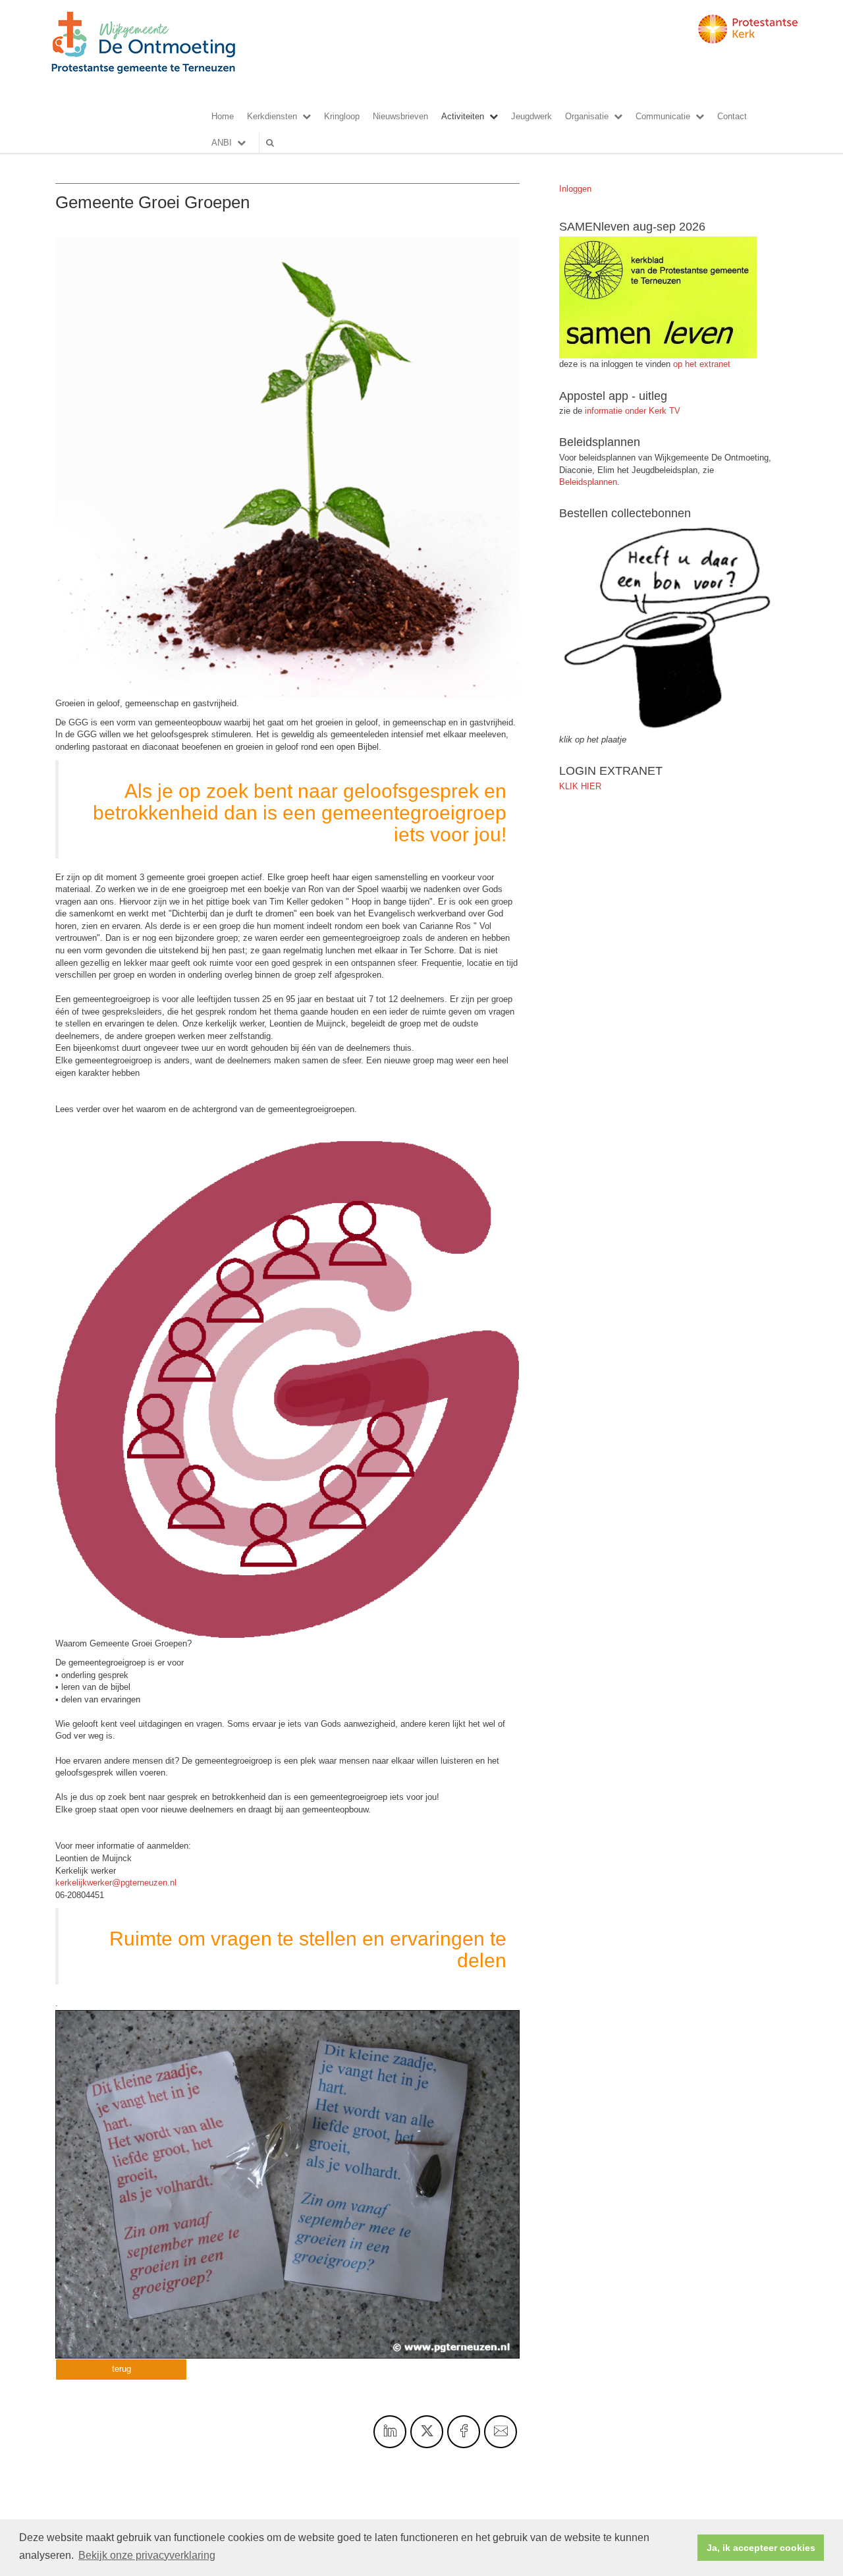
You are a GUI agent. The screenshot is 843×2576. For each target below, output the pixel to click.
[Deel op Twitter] (427, 2432)
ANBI (222, 143)
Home (223, 116)
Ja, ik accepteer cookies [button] (761, 2548)
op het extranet (702, 364)
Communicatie (663, 116)
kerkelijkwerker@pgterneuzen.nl (116, 1883)
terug (122, 2369)
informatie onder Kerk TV (631, 411)
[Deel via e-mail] (501, 2432)
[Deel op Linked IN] (390, 2432)
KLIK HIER (580, 786)
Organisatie (587, 116)
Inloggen (575, 189)
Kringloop (342, 116)
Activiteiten (463, 116)
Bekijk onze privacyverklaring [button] (147, 2555)
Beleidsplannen (588, 482)
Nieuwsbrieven (400, 116)
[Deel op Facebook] (464, 2432)
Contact (732, 116)
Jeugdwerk (531, 116)
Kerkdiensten (272, 116)
